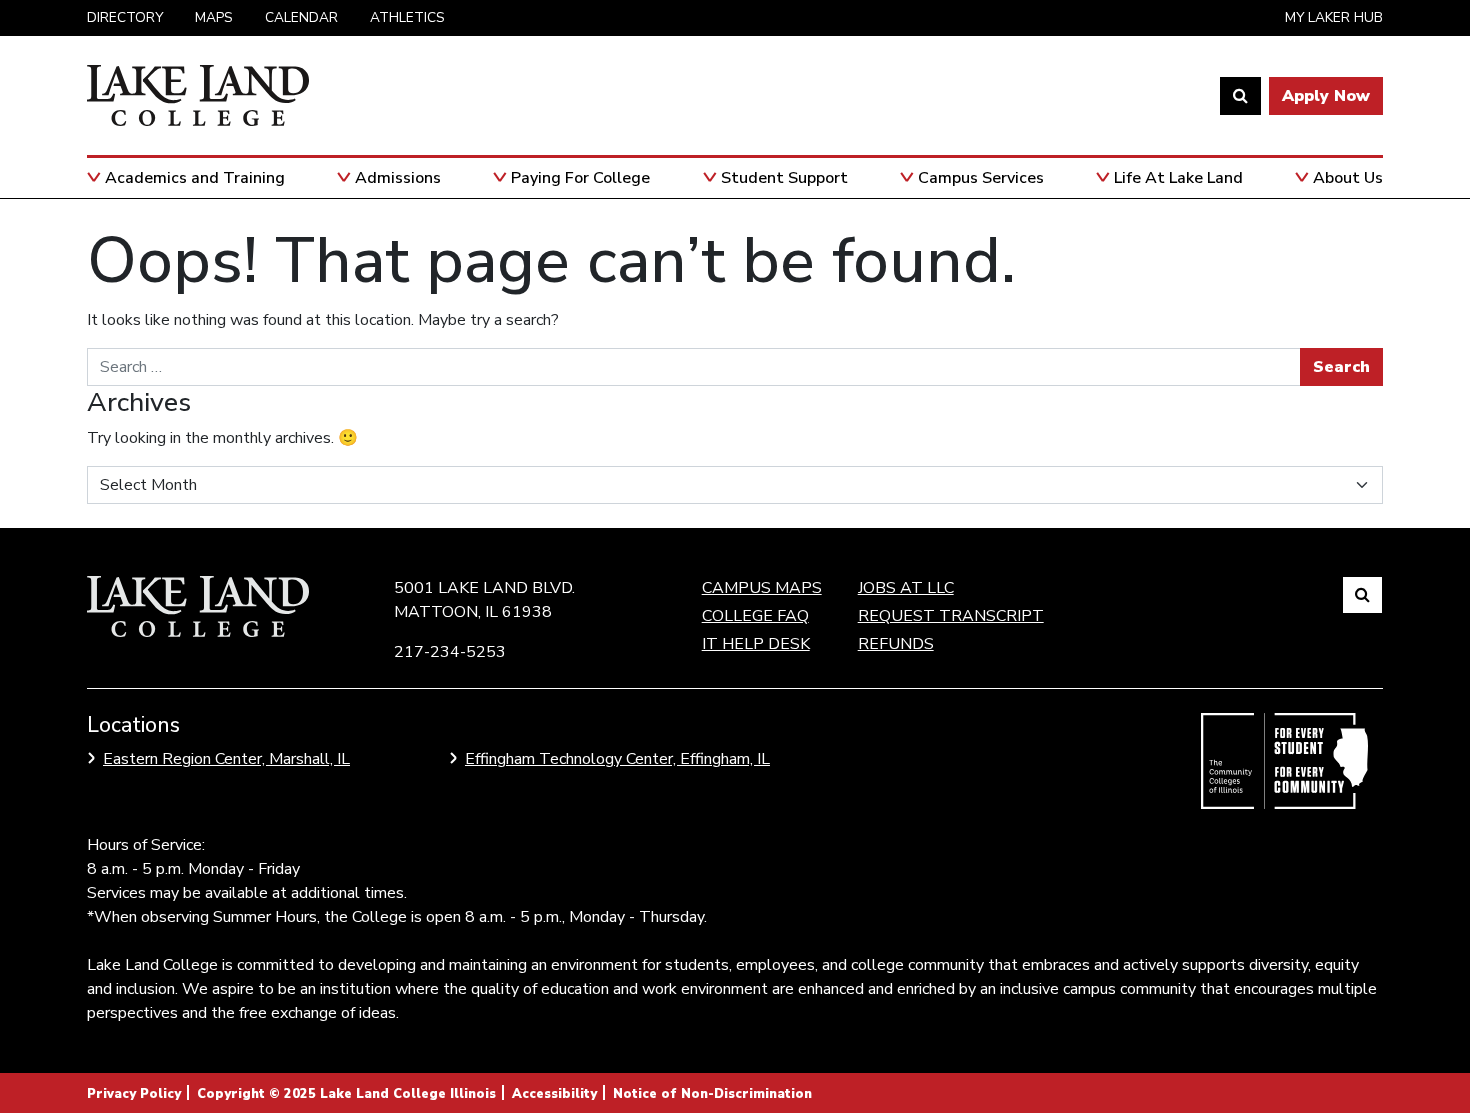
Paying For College (580, 178)
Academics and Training (195, 178)
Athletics (407, 17)
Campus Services (981, 178)
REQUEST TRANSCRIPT (951, 616)
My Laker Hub (1334, 17)
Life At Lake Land (1178, 178)
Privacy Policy (134, 1094)
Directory (125, 17)
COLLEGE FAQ (755, 616)
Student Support (784, 178)
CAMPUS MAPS (762, 588)
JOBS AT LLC (906, 588)
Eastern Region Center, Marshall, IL (226, 759)
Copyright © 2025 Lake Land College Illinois (346, 1094)
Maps (214, 17)
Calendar (301, 17)
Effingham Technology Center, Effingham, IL (617, 759)
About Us (1348, 178)
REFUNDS (896, 644)
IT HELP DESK (756, 644)
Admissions (398, 178)
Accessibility (554, 1094)
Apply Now (1326, 96)
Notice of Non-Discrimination (712, 1094)
